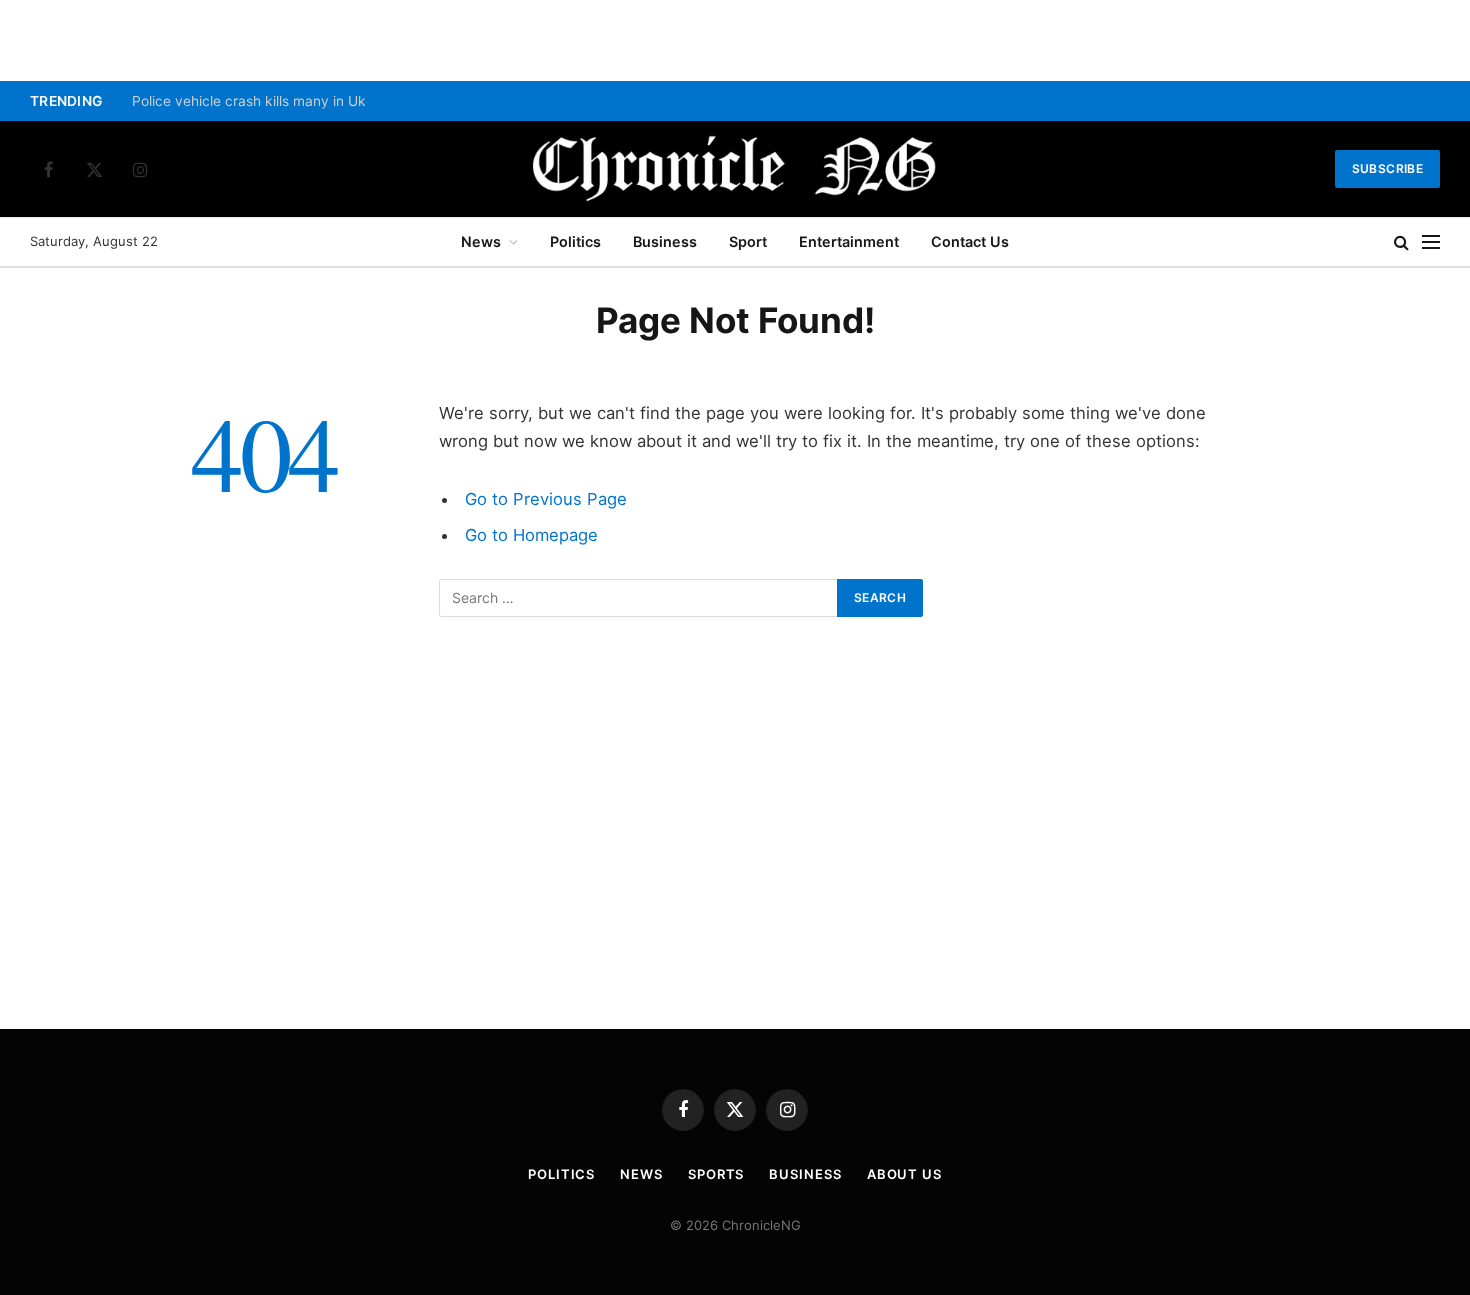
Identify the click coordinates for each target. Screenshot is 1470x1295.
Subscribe (1387, 168)
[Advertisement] (735, 847)
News (481, 241)
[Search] (1401, 242)
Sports (716, 1174)
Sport (748, 241)
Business (665, 241)
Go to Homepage (531, 535)
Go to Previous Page (546, 499)
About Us (904, 1174)
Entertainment (849, 241)
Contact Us (970, 241)
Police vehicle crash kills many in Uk (249, 101)
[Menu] (1431, 242)
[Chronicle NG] (735, 169)
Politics (575, 241)
